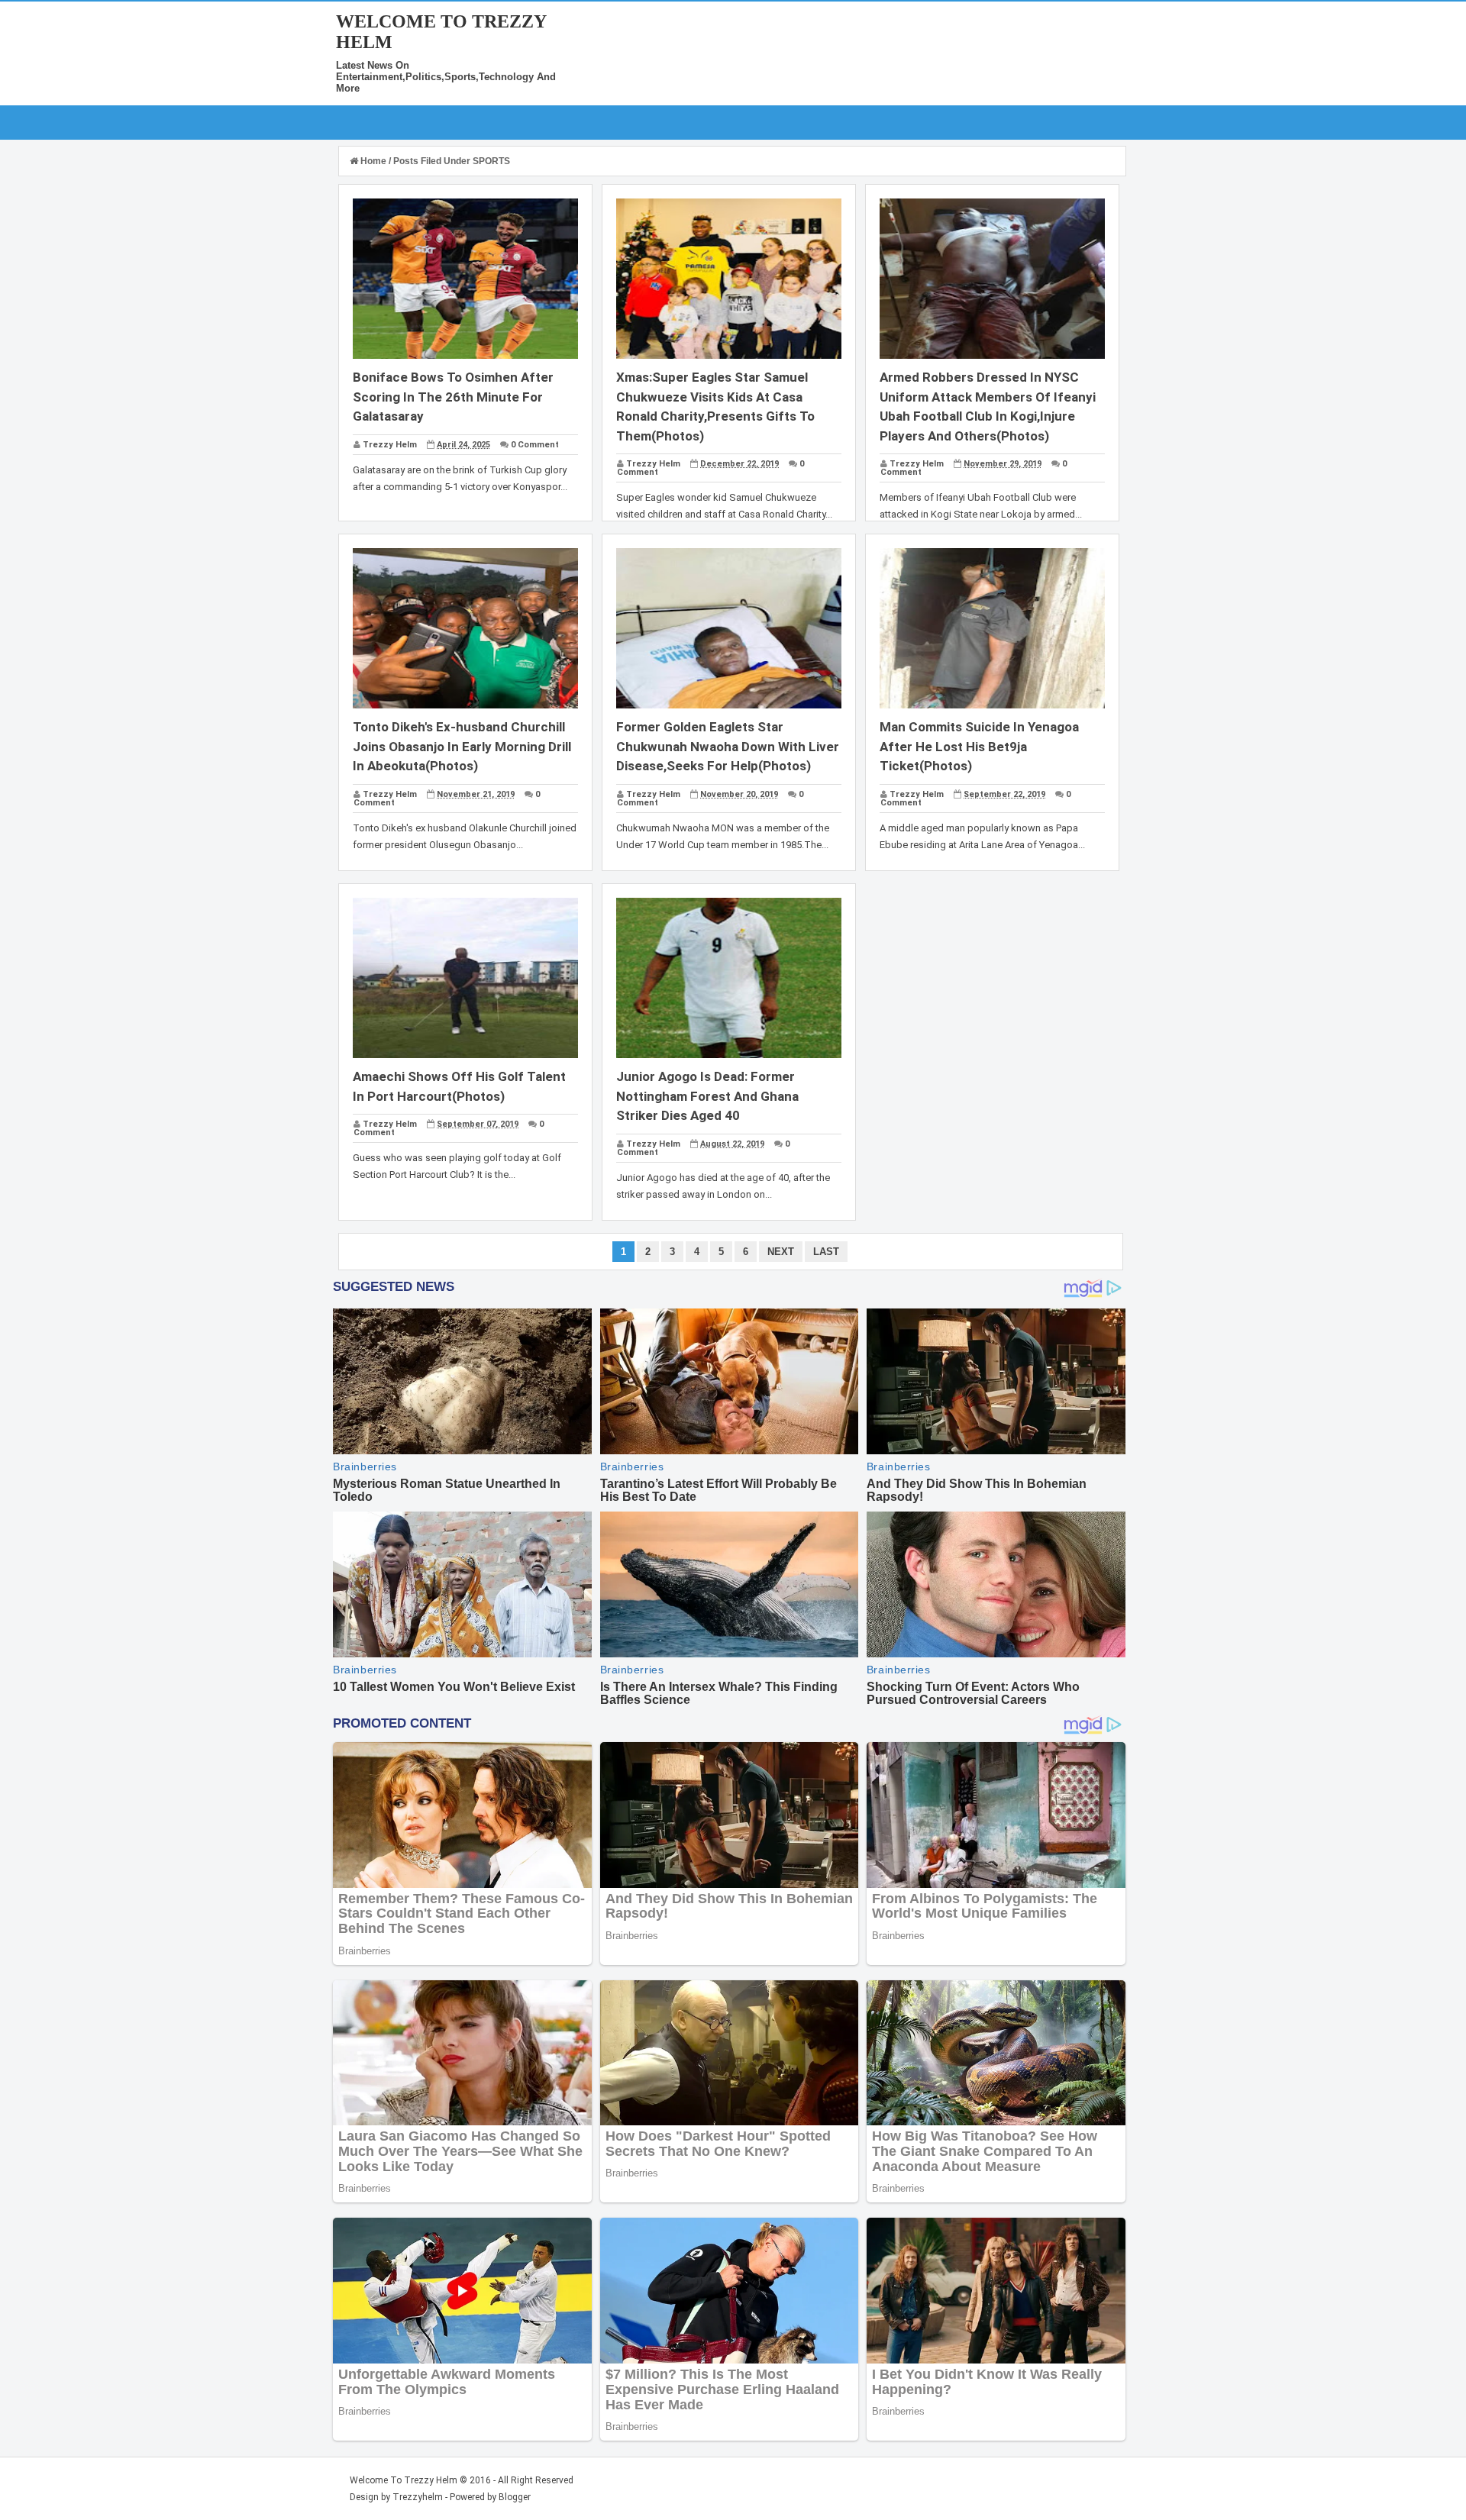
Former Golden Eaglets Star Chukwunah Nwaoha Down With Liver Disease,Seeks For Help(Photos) (728, 746)
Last (826, 1252)
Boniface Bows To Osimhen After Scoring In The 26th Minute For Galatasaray (453, 397)
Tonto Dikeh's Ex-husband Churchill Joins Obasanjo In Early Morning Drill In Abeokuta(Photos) (462, 746)
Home (373, 161)
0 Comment (535, 445)
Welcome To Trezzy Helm (404, 2480)
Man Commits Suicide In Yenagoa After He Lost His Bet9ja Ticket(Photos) (979, 746)
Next (781, 1252)
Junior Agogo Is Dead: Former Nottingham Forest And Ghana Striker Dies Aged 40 (707, 1096)
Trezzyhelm (418, 2497)
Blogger (515, 2497)
